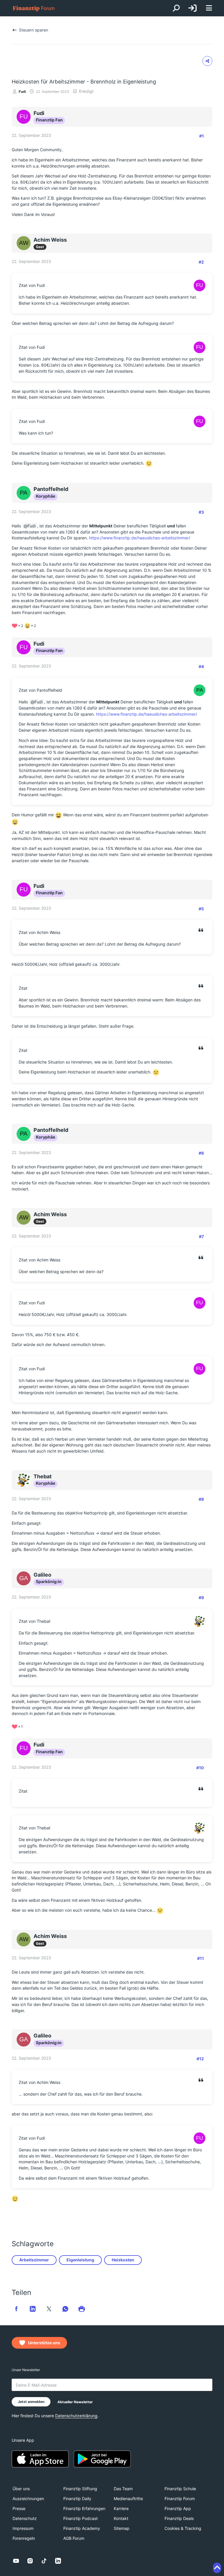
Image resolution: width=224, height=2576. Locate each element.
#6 (201, 1153)
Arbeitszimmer (34, 2260)
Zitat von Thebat (35, 1621)
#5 (201, 909)
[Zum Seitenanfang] (217, 2568)
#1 (202, 136)
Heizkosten (123, 2260)
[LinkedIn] (58, 2561)
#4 (201, 666)
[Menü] (209, 8)
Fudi (22, 91)
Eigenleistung (80, 2260)
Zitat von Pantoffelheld (40, 690)
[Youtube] (16, 2561)
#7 (201, 1236)
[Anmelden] (192, 8)
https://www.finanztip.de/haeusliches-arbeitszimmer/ (140, 538)
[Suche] (176, 8)
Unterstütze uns (44, 2343)
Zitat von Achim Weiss (40, 932)
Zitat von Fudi (32, 285)
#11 (201, 1958)
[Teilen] (207, 61)
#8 (201, 1499)
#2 (201, 262)
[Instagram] (30, 2561)
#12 (200, 2059)
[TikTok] (44, 2561)
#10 (200, 1768)
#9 (201, 1598)
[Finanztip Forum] (34, 8)
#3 (201, 512)
